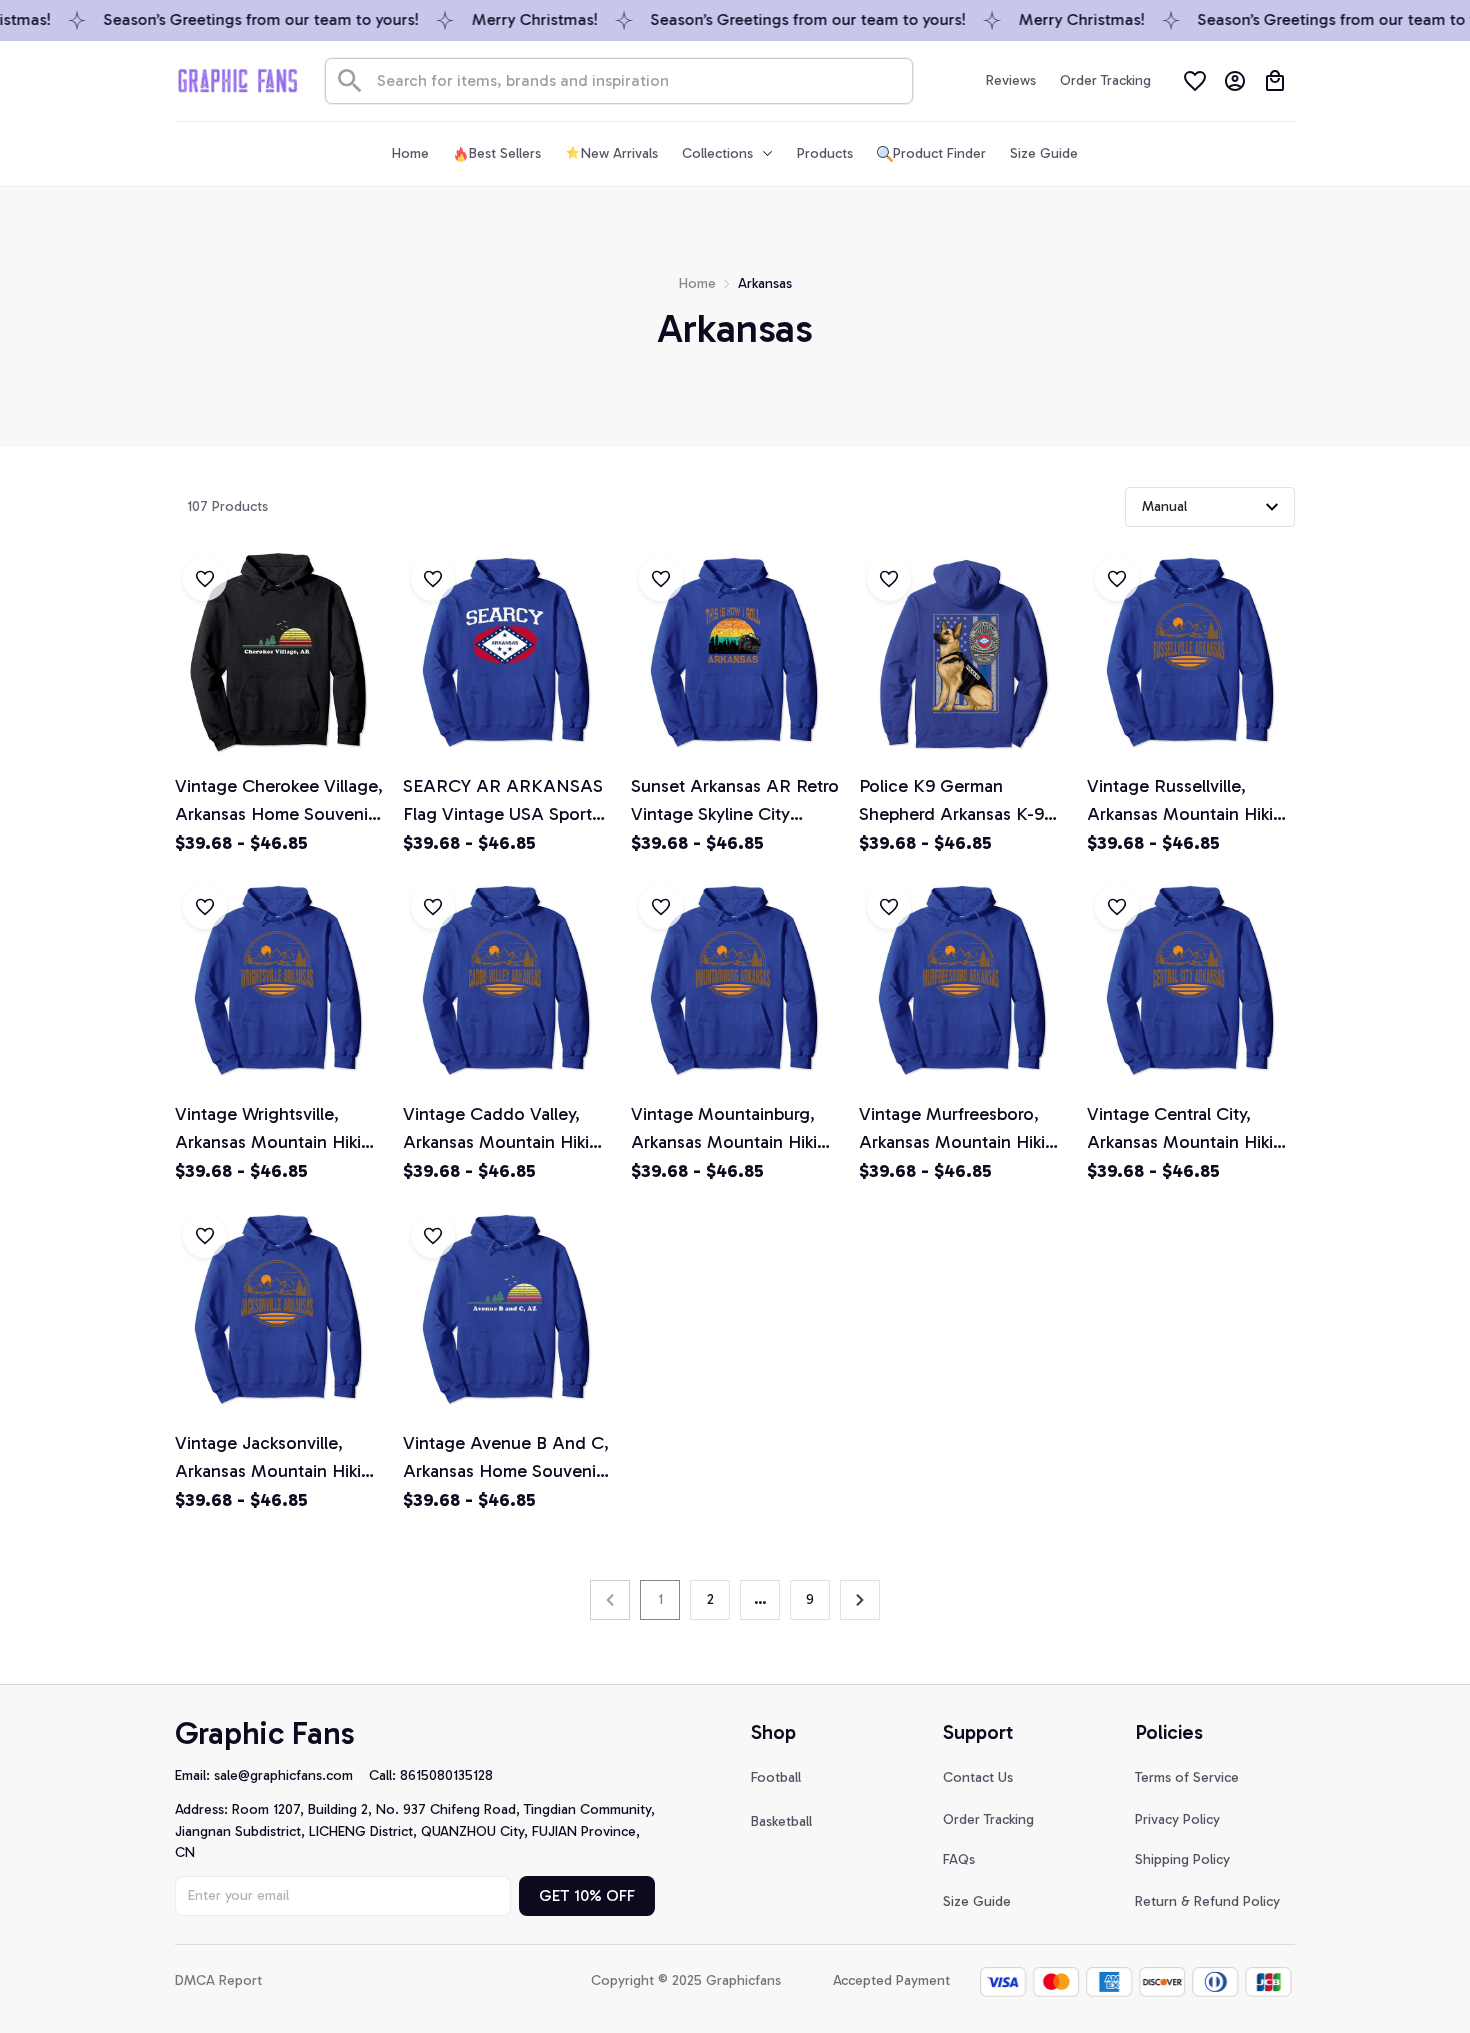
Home (697, 283)
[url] (291, 1776)
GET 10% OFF (587, 1895)
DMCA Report (218, 1980)
